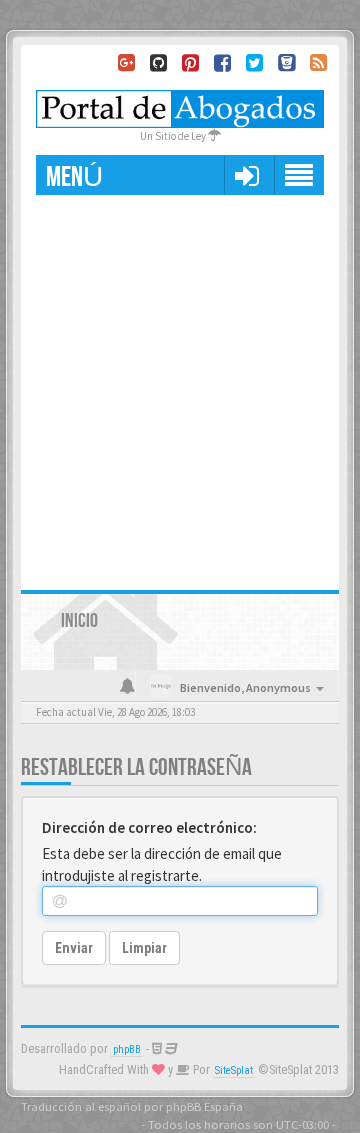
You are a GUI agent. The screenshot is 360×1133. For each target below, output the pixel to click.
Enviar (74, 948)
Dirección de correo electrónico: (149, 827)
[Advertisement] (180, 385)
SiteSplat (234, 1070)
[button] (246, 175)
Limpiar (144, 948)
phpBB (127, 1049)
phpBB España (204, 1106)
